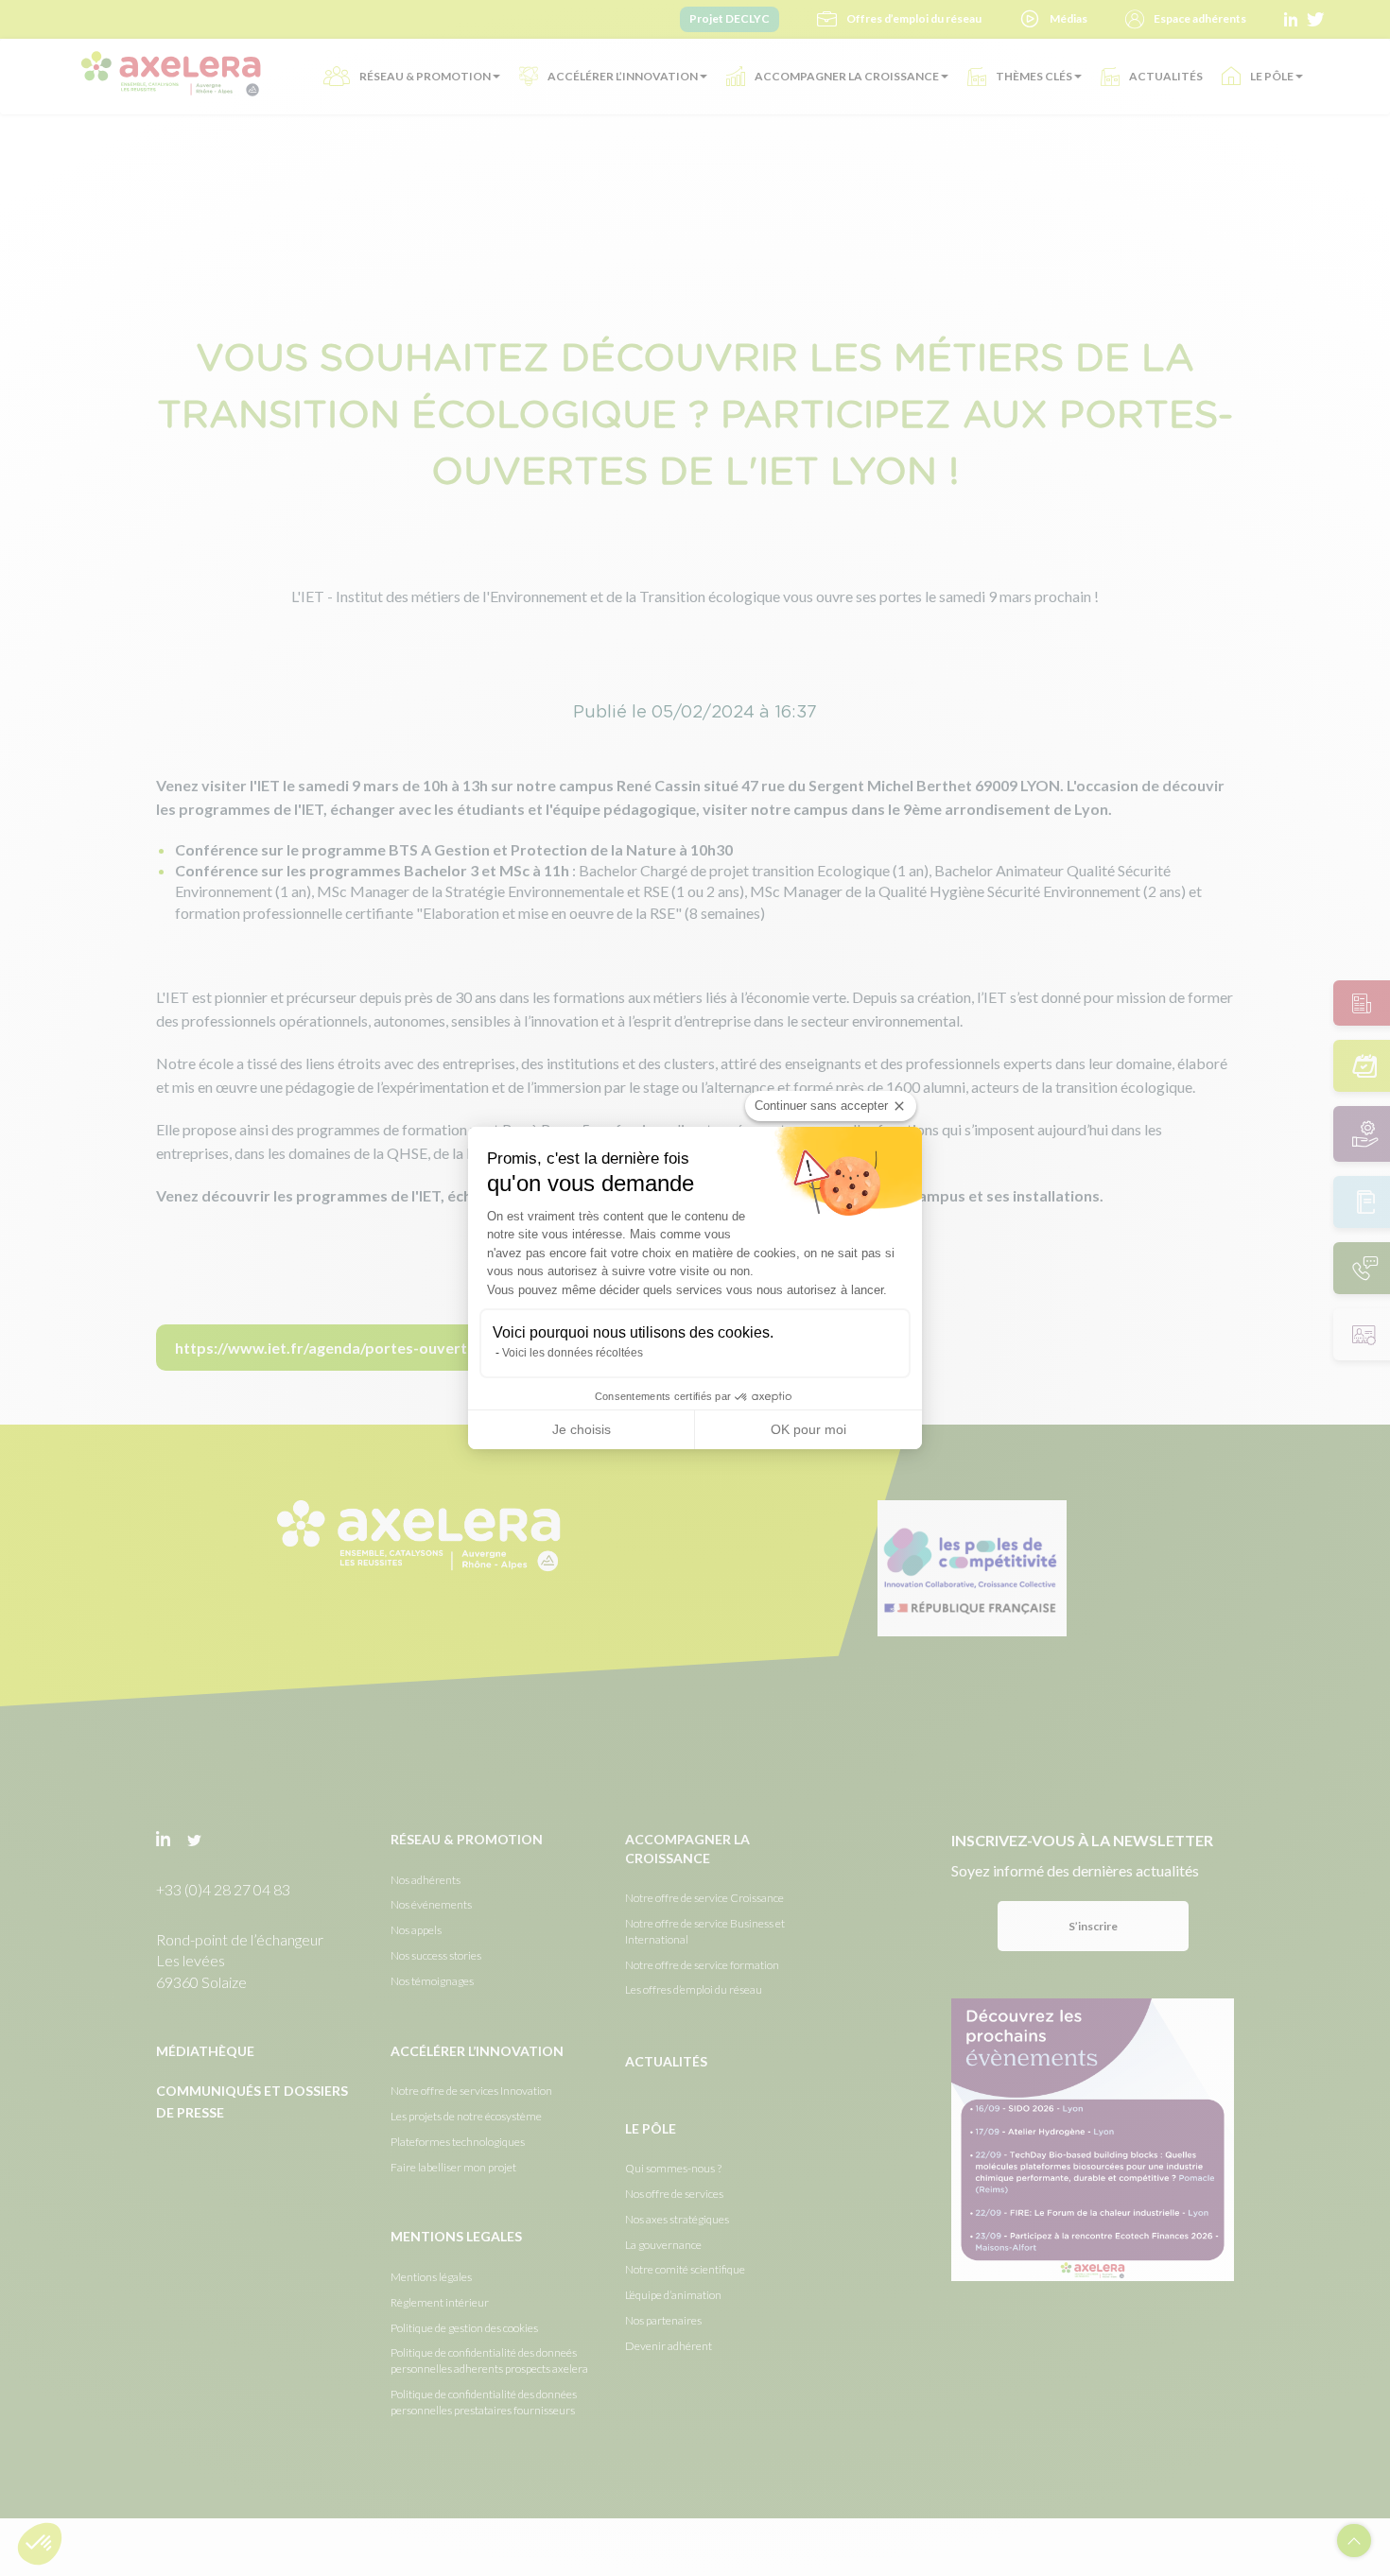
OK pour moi (808, 1429)
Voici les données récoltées (573, 1353)
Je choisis (582, 1429)
